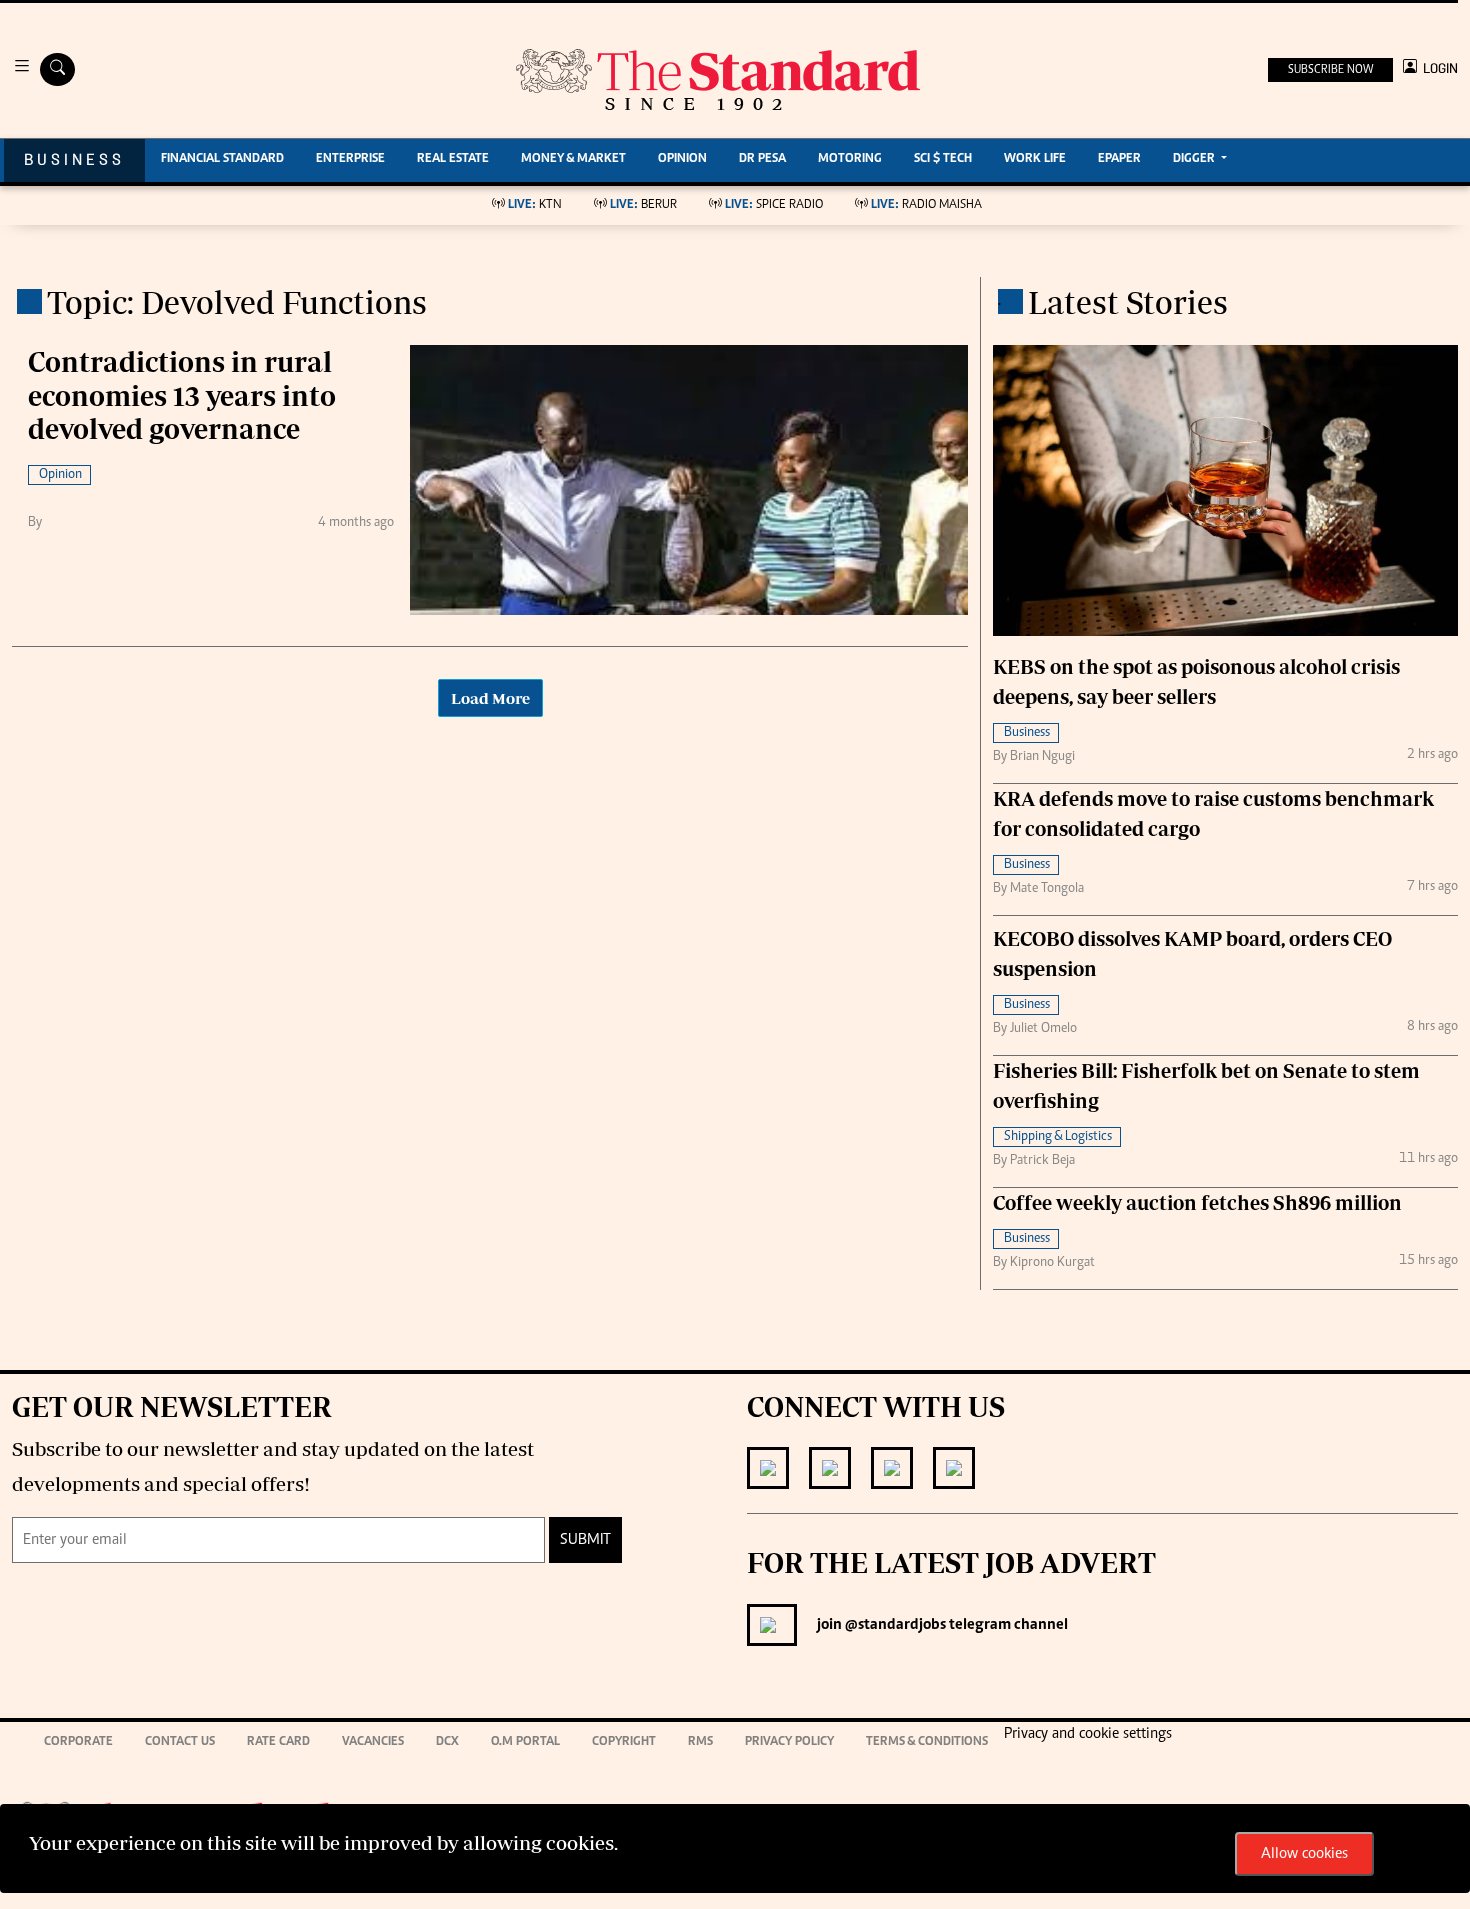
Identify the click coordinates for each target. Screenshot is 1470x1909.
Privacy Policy (789, 1742)
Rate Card (278, 1742)
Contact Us (180, 1742)
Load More (490, 698)
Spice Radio (774, 205)
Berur (643, 205)
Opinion (682, 159)
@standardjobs (894, 1625)
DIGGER (1195, 159)
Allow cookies (1304, 1854)
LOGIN (1437, 68)
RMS (700, 1742)
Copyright (624, 1742)
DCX (447, 1742)
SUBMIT (585, 1540)
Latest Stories (1128, 302)
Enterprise (350, 159)
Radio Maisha (926, 205)
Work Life (1035, 159)
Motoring (850, 159)
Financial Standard (222, 159)
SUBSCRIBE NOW (1330, 70)
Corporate (78, 1742)
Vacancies (373, 1742)
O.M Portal (525, 1742)
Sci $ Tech (943, 159)
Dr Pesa (762, 159)
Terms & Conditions (927, 1742)
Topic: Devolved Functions (237, 302)
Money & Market (573, 159)
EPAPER (1119, 159)
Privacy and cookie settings (1088, 1734)
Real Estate (453, 159)
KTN (535, 205)
